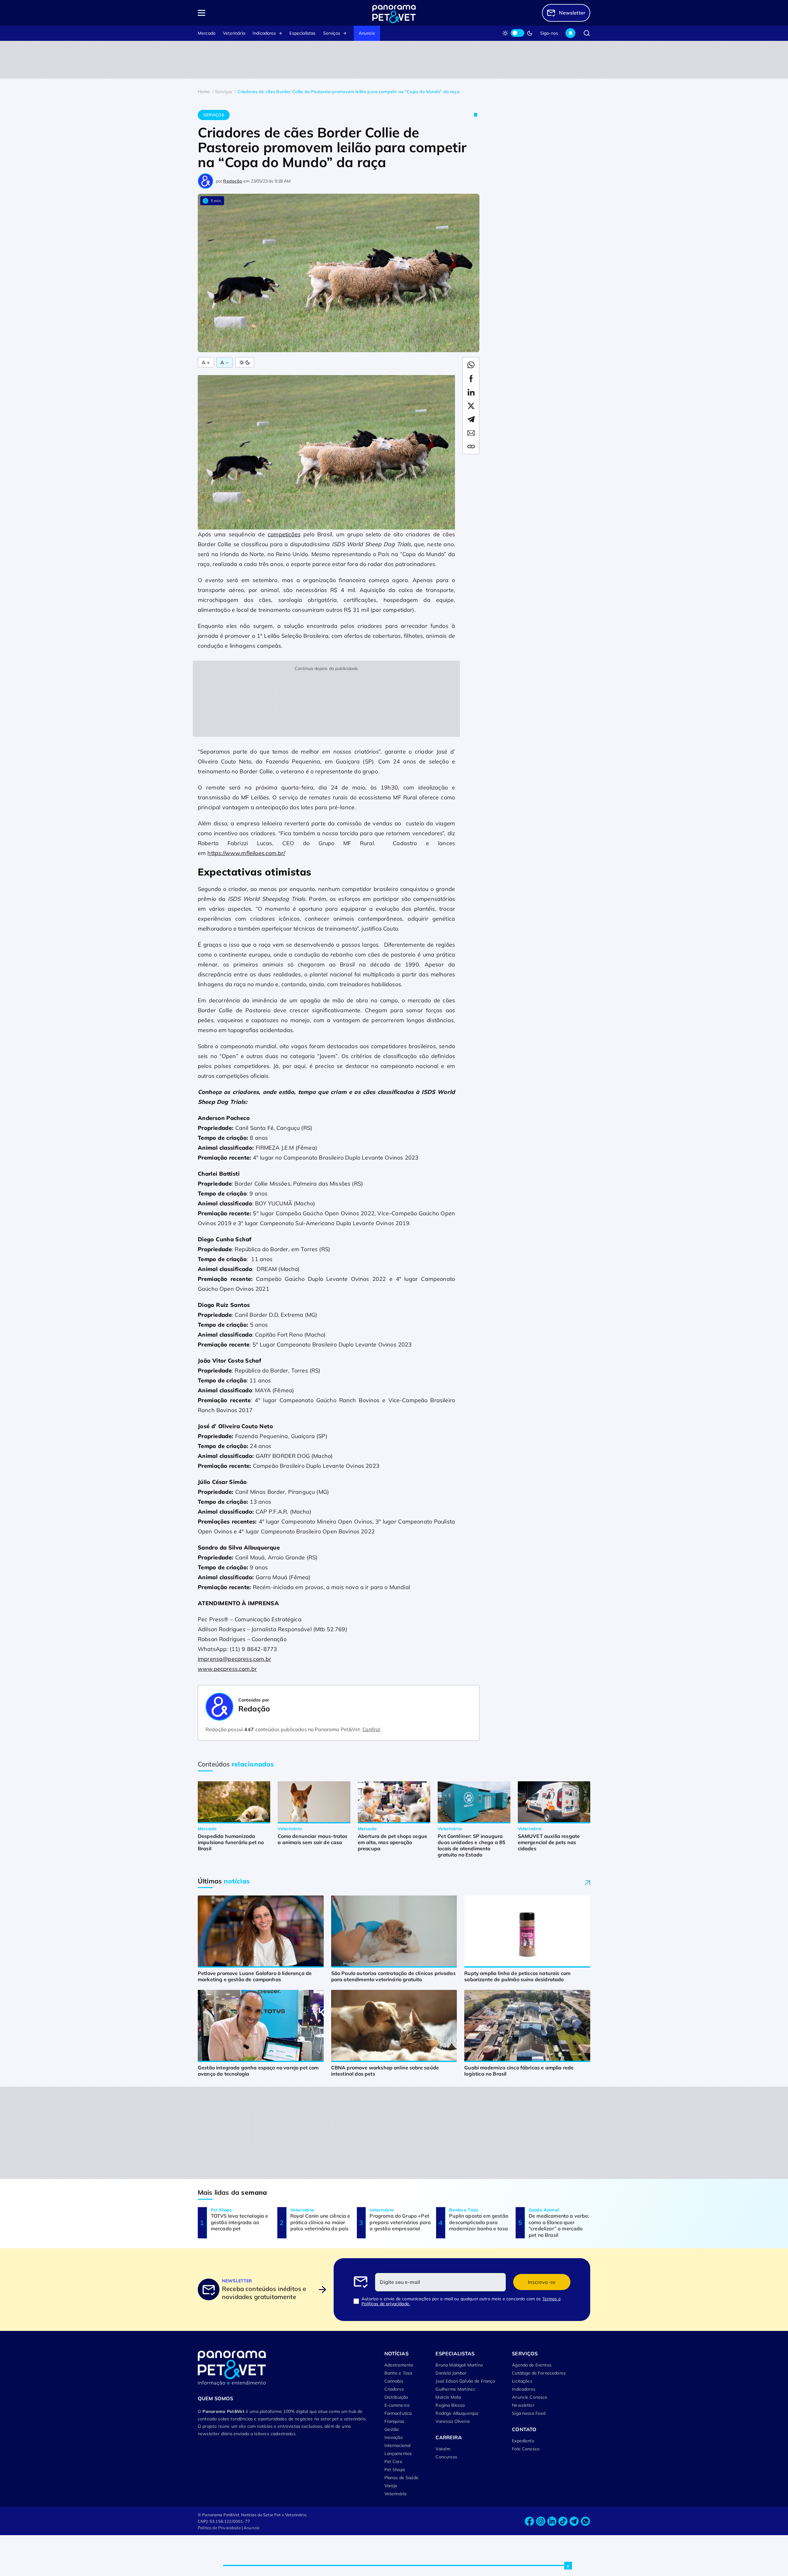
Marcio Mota (448, 2397)
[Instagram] (541, 2521)
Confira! (371, 1729)
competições (284, 534)
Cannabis (394, 2381)
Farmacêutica (398, 2413)
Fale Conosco (526, 2449)
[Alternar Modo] (245, 362)
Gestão (392, 2429)
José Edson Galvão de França (465, 2381)
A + (206, 362)
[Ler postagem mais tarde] (476, 115)
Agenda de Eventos (532, 2365)
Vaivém (443, 2449)
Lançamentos (398, 2453)
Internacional (398, 2445)
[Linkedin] (552, 2521)
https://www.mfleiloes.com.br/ (246, 853)
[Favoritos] (570, 33)
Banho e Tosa (398, 2373)
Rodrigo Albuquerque (457, 2413)
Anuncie (367, 33)
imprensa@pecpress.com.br (234, 1659)
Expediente (523, 2441)
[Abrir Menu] (237, 13)
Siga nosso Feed (529, 2413)
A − (224, 362)
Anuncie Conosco (530, 2397)
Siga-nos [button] (549, 33)
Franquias (394, 2421)
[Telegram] (574, 2521)
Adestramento (399, 2365)
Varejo (391, 2486)
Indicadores (264, 33)
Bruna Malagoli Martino (459, 2365)
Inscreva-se (542, 2282)
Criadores (394, 2389)
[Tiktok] (563, 2521)
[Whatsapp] (585, 2521)
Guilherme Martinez (455, 2389)
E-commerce (397, 2405)
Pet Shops (395, 2470)
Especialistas (302, 33)
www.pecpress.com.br (227, 1669)
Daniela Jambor (451, 2373)
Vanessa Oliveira (452, 2421)
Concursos (446, 2457)
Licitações (522, 2381)
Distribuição (396, 2397)
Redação (233, 181)
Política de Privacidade (219, 2528)
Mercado (207, 33)
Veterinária (234, 33)
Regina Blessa (450, 2405)
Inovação (394, 2437)
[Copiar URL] (471, 447)
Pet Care (393, 2461)
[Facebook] (530, 2521)
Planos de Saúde (401, 2478)
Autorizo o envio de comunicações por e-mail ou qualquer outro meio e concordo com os (461, 2301)
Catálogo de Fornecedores (539, 2373)
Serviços (332, 33)
